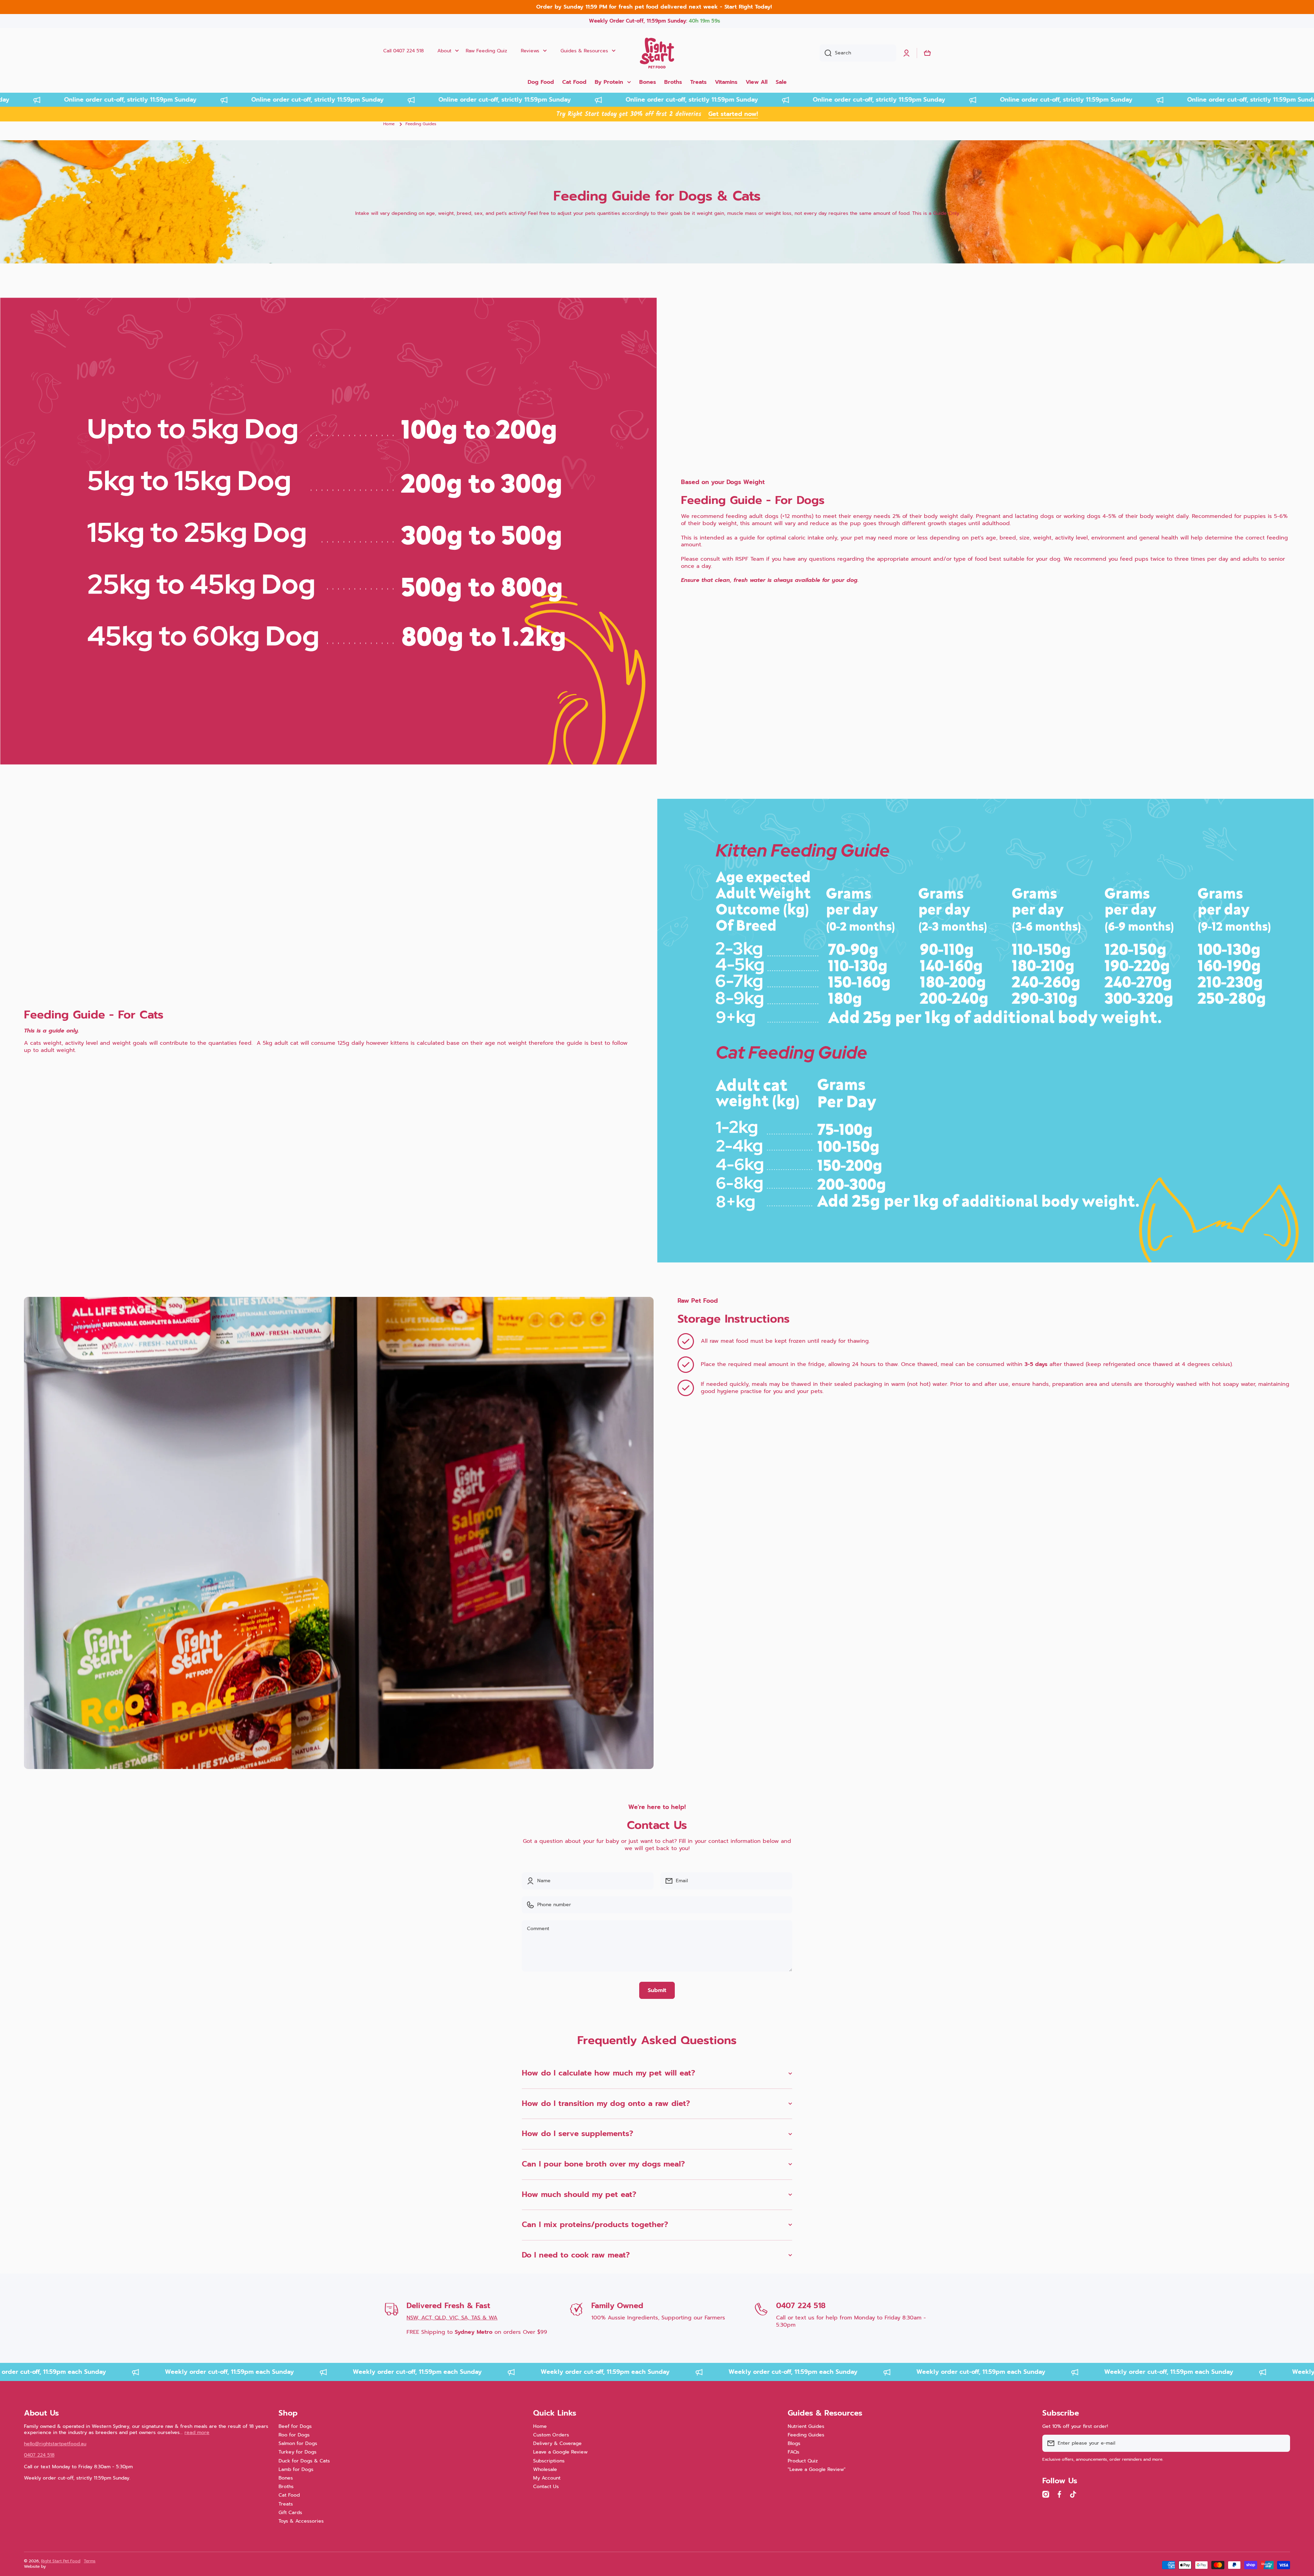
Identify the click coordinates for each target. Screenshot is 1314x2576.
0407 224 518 (801, 2306)
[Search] (826, 53)
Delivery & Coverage (557, 2443)
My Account (547, 2478)
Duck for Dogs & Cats (304, 2461)
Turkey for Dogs (298, 2452)
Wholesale (545, 2469)
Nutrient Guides (806, 2426)
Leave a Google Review (560, 2452)
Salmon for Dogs (298, 2443)
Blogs (794, 2443)
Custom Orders (551, 2435)
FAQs (794, 2452)
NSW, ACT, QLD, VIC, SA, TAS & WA (452, 2318)
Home (389, 124)
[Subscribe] (1281, 2443)
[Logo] (657, 53)
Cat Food (289, 2495)
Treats (286, 2504)
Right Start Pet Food (61, 2561)
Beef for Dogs (295, 2426)
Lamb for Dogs (296, 2469)
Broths (286, 2486)
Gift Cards (290, 2512)
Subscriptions (549, 2461)
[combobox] (858, 53)
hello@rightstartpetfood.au (55, 2444)
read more (197, 2432)
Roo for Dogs (294, 2435)
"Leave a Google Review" (817, 2469)
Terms (90, 2561)
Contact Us (546, 2486)
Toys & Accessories (301, 2521)
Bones (286, 2478)
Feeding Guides (806, 2435)
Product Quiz (803, 2461)
